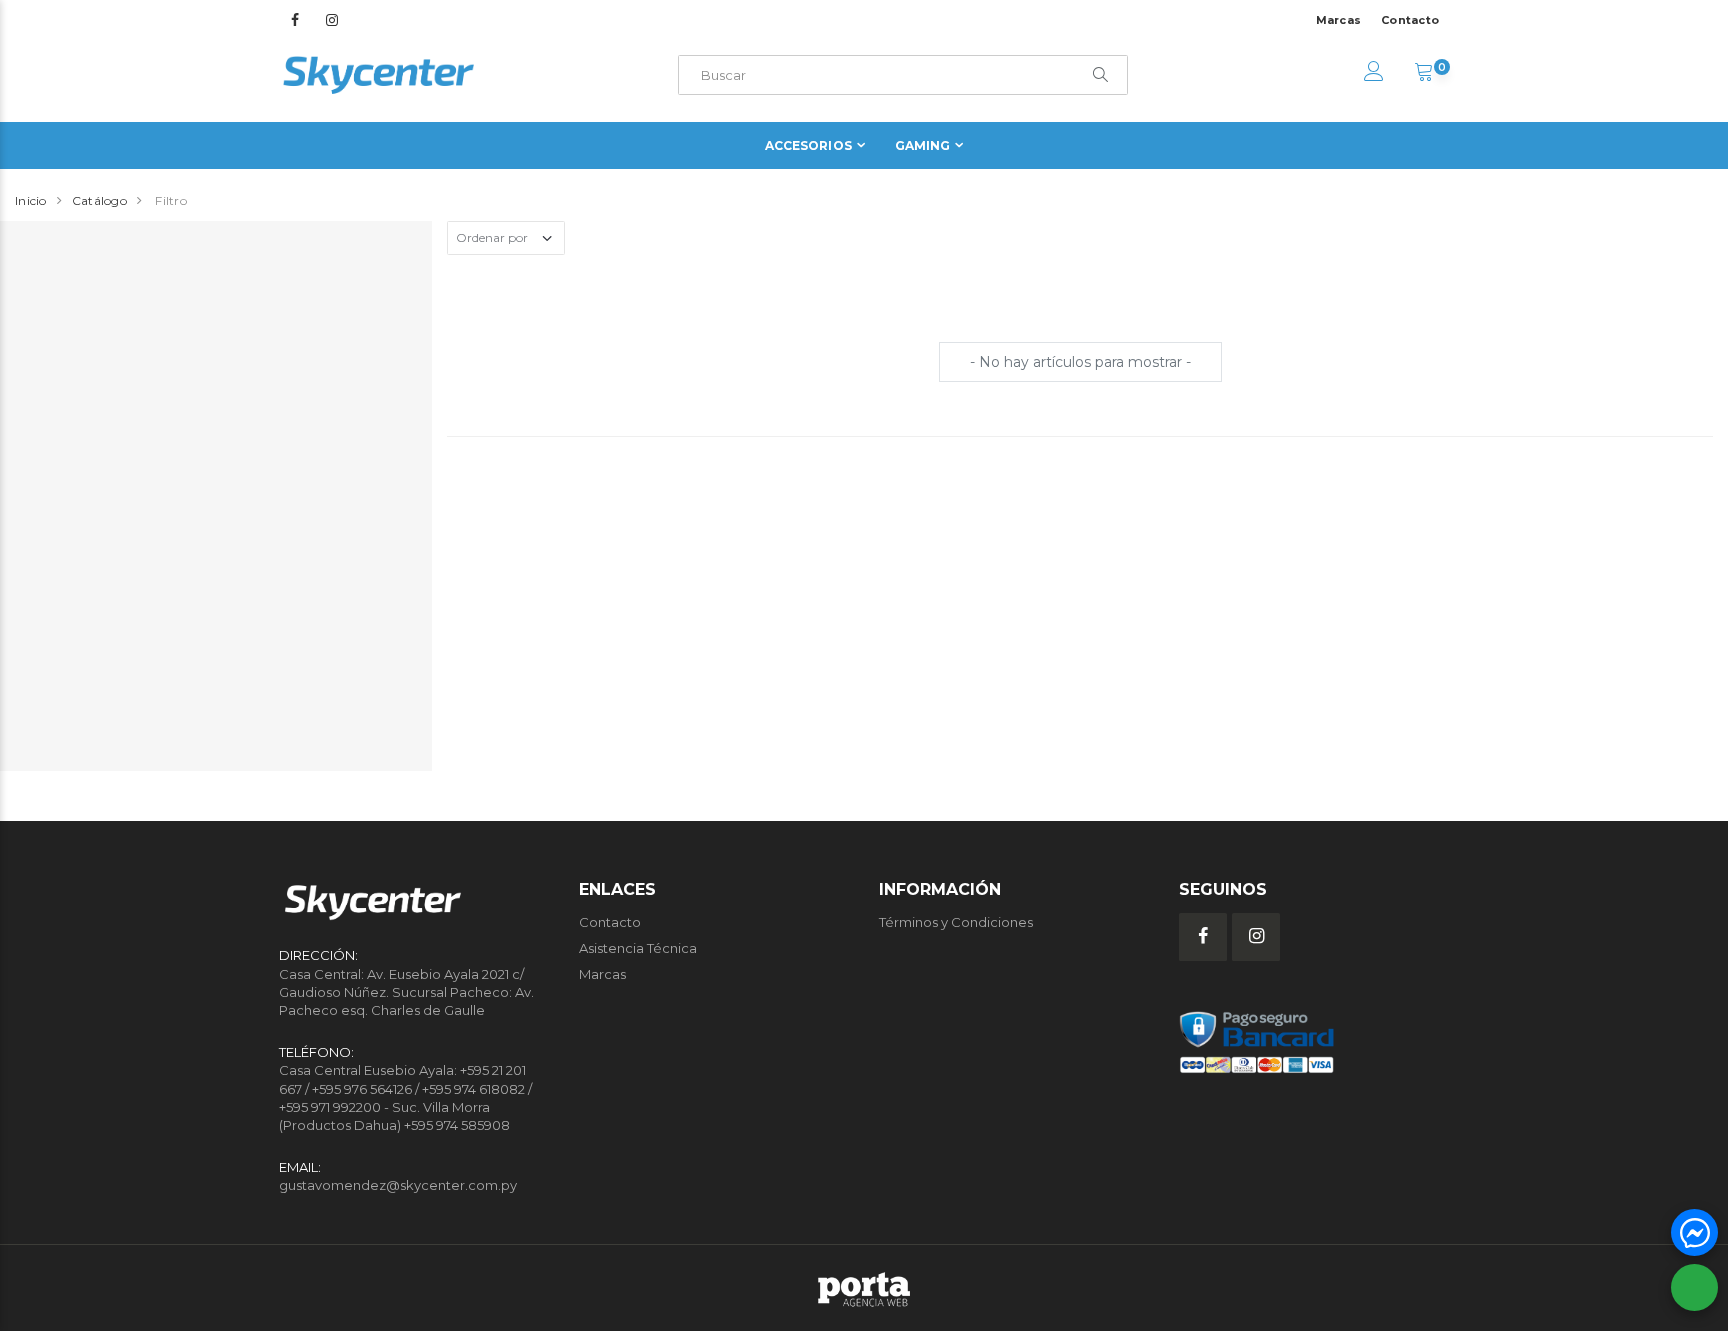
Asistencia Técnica (638, 948)
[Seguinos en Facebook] (295, 20)
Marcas (1339, 20)
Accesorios (808, 145)
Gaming (923, 145)
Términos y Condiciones (956, 922)
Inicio (31, 200)
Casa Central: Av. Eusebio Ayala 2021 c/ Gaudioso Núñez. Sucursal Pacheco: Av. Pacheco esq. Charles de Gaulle (406, 992)
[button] (1424, 74)
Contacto (1410, 20)
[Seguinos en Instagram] (332, 20)
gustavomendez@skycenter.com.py (398, 1185)
